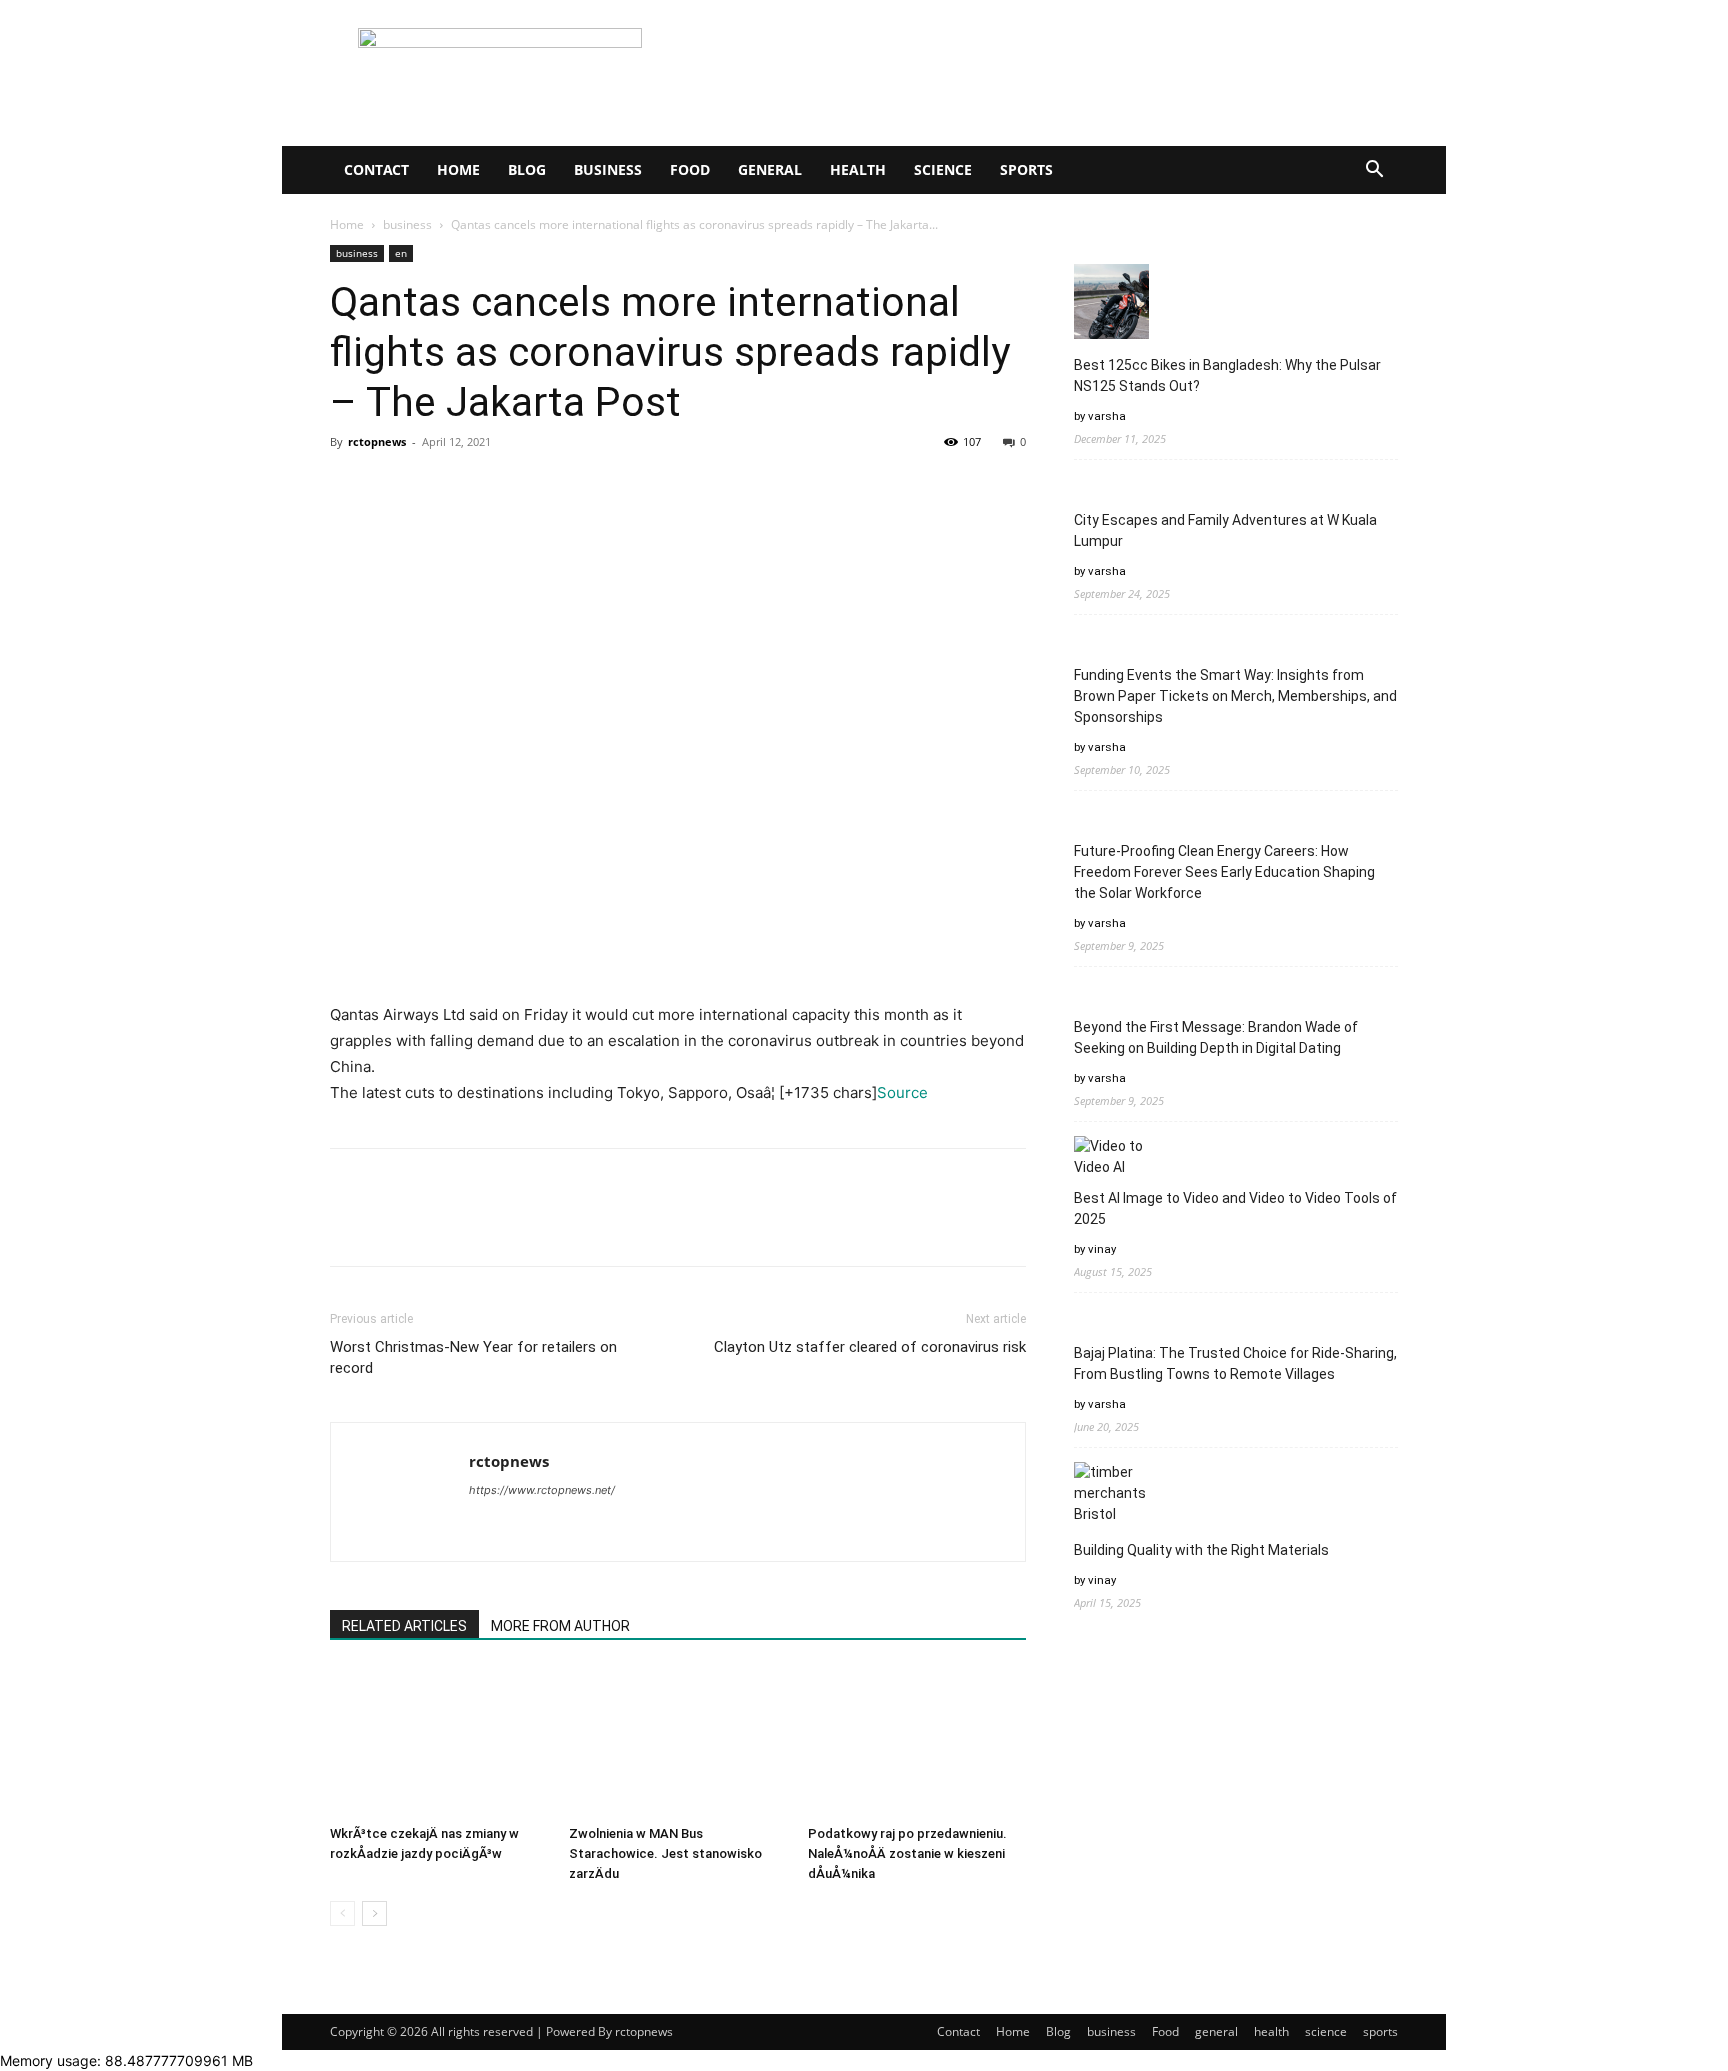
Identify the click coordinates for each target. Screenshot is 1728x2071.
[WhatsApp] (488, 487)
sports (1026, 169)
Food (690, 169)
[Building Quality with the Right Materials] (1111, 1493)
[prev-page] (342, 1913)
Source (902, 1092)
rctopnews (377, 441)
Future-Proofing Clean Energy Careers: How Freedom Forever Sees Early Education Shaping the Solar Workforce (1224, 872)
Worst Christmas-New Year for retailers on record (473, 1357)
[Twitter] (396, 487)
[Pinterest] (442, 487)
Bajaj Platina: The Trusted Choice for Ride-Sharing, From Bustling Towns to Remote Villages (1235, 1363)
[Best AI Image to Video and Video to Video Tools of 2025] (1111, 1157)
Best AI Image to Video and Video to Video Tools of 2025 (1235, 1208)
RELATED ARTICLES (404, 1626)
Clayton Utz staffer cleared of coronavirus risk (870, 1347)
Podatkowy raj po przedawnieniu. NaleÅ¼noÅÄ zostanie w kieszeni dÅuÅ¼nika (907, 1853)
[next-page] (374, 1913)
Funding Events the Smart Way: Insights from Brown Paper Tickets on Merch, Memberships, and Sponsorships (1235, 696)
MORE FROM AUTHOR (560, 1626)
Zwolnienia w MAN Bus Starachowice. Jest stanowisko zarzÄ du (665, 1853)
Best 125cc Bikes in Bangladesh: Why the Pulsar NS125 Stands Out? (1227, 375)
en (401, 253)
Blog (527, 169)
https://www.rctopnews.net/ (542, 1490)
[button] (1374, 171)
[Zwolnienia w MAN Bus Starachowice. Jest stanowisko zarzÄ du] (678, 1742)
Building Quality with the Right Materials (1201, 1550)
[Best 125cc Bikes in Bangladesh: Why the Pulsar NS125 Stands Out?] (1111, 304)
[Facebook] (350, 487)
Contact (376, 169)
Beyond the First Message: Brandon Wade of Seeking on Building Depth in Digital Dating (1216, 1037)
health (858, 169)
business (608, 169)
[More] (535, 487)
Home (458, 169)
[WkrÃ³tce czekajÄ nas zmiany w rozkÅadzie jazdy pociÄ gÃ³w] (439, 1742)
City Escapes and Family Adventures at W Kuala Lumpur (1225, 530)
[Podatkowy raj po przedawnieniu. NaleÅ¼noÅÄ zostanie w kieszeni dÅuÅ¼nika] (917, 1742)
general (770, 169)
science (943, 169)
